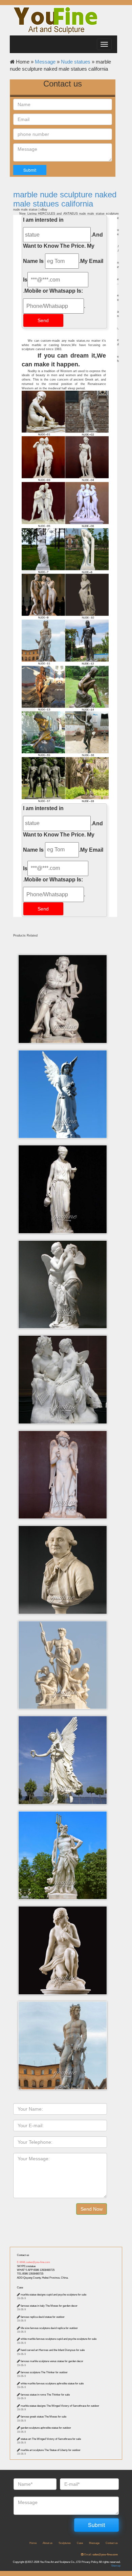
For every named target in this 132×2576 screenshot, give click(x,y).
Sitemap (116, 2566)
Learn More (64, 982)
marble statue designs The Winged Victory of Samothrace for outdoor (60, 2406)
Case (20, 2288)
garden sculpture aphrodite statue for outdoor (46, 2428)
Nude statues (76, 62)
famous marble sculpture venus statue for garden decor (52, 2361)
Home (33, 2543)
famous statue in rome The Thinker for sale (45, 2395)
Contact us (23, 2255)
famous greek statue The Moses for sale (43, 2417)
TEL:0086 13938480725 (30, 2274)
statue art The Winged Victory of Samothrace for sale (51, 2439)
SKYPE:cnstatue (26, 2266)
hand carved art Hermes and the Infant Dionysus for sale (53, 2350)
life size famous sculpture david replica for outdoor (49, 2328)
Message (45, 62)
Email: (101, 2555)
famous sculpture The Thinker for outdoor (44, 2372)
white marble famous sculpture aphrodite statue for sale (52, 2384)
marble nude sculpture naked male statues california (65, 199)
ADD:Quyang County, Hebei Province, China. (43, 2278)
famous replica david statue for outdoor (43, 2317)
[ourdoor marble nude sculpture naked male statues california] (65, 459)
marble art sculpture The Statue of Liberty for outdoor (51, 2450)
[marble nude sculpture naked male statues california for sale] (65, 734)
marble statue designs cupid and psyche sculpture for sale (53, 2295)
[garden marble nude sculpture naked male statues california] (65, 597)
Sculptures (65, 2543)
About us (48, 2543)
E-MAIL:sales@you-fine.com (34, 2262)
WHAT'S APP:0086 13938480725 (36, 2270)
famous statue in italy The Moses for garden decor (49, 2306)
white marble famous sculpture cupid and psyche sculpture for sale (59, 2339)
